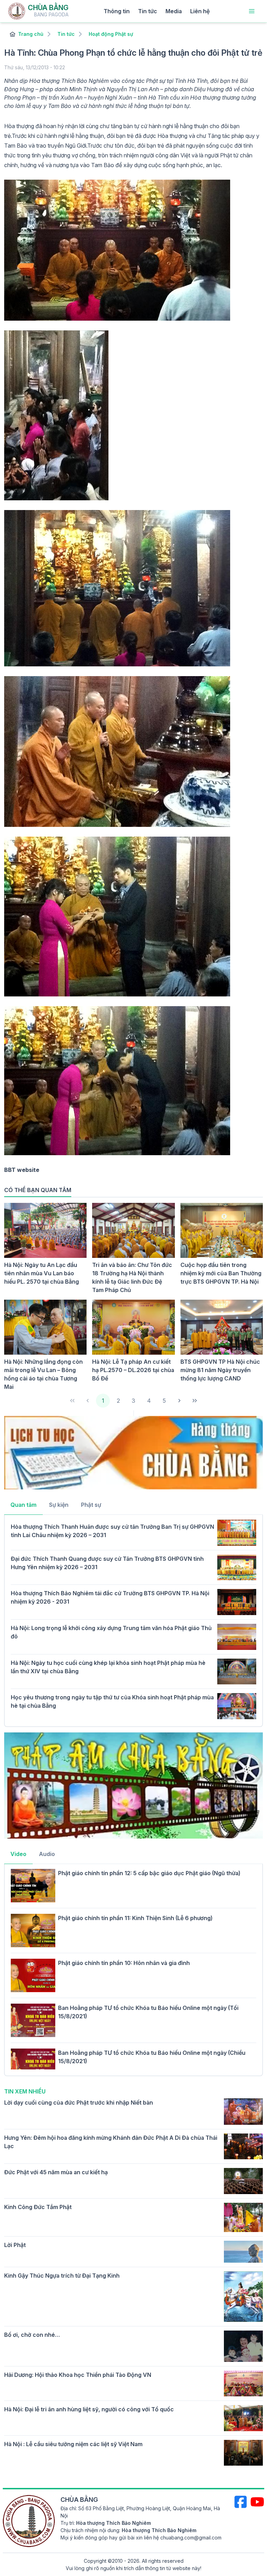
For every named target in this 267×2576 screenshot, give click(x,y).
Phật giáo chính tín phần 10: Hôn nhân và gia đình (124, 1963)
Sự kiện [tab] (59, 1505)
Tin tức (148, 11)
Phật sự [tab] (91, 1505)
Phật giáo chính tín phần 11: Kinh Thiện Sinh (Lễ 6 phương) (135, 1918)
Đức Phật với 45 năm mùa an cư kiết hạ (56, 2172)
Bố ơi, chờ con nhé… (32, 2335)
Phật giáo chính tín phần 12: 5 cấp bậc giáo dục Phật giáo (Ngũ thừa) (149, 1873)
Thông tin (117, 11)
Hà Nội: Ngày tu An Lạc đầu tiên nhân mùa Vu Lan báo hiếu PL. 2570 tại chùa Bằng (42, 1273)
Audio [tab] (47, 1854)
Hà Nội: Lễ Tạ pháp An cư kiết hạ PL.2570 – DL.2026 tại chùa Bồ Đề (133, 1370)
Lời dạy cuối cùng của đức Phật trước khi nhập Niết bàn (79, 2103)
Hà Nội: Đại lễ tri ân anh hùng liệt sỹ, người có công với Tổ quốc (89, 2409)
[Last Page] (195, 1401)
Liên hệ (200, 11)
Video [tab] (18, 1854)
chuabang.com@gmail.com (191, 2538)
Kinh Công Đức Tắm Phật (38, 2207)
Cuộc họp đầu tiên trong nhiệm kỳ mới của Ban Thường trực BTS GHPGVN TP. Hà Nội (221, 1273)
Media (174, 11)
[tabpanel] (133, 1620)
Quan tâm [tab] (23, 1505)
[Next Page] (179, 1401)
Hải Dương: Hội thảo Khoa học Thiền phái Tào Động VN (78, 2375)
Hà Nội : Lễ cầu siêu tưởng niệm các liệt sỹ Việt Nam (73, 2444)
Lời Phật (15, 2245)
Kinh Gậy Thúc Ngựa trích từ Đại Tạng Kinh (62, 2276)
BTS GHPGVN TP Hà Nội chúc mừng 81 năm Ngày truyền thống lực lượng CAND (220, 1370)
